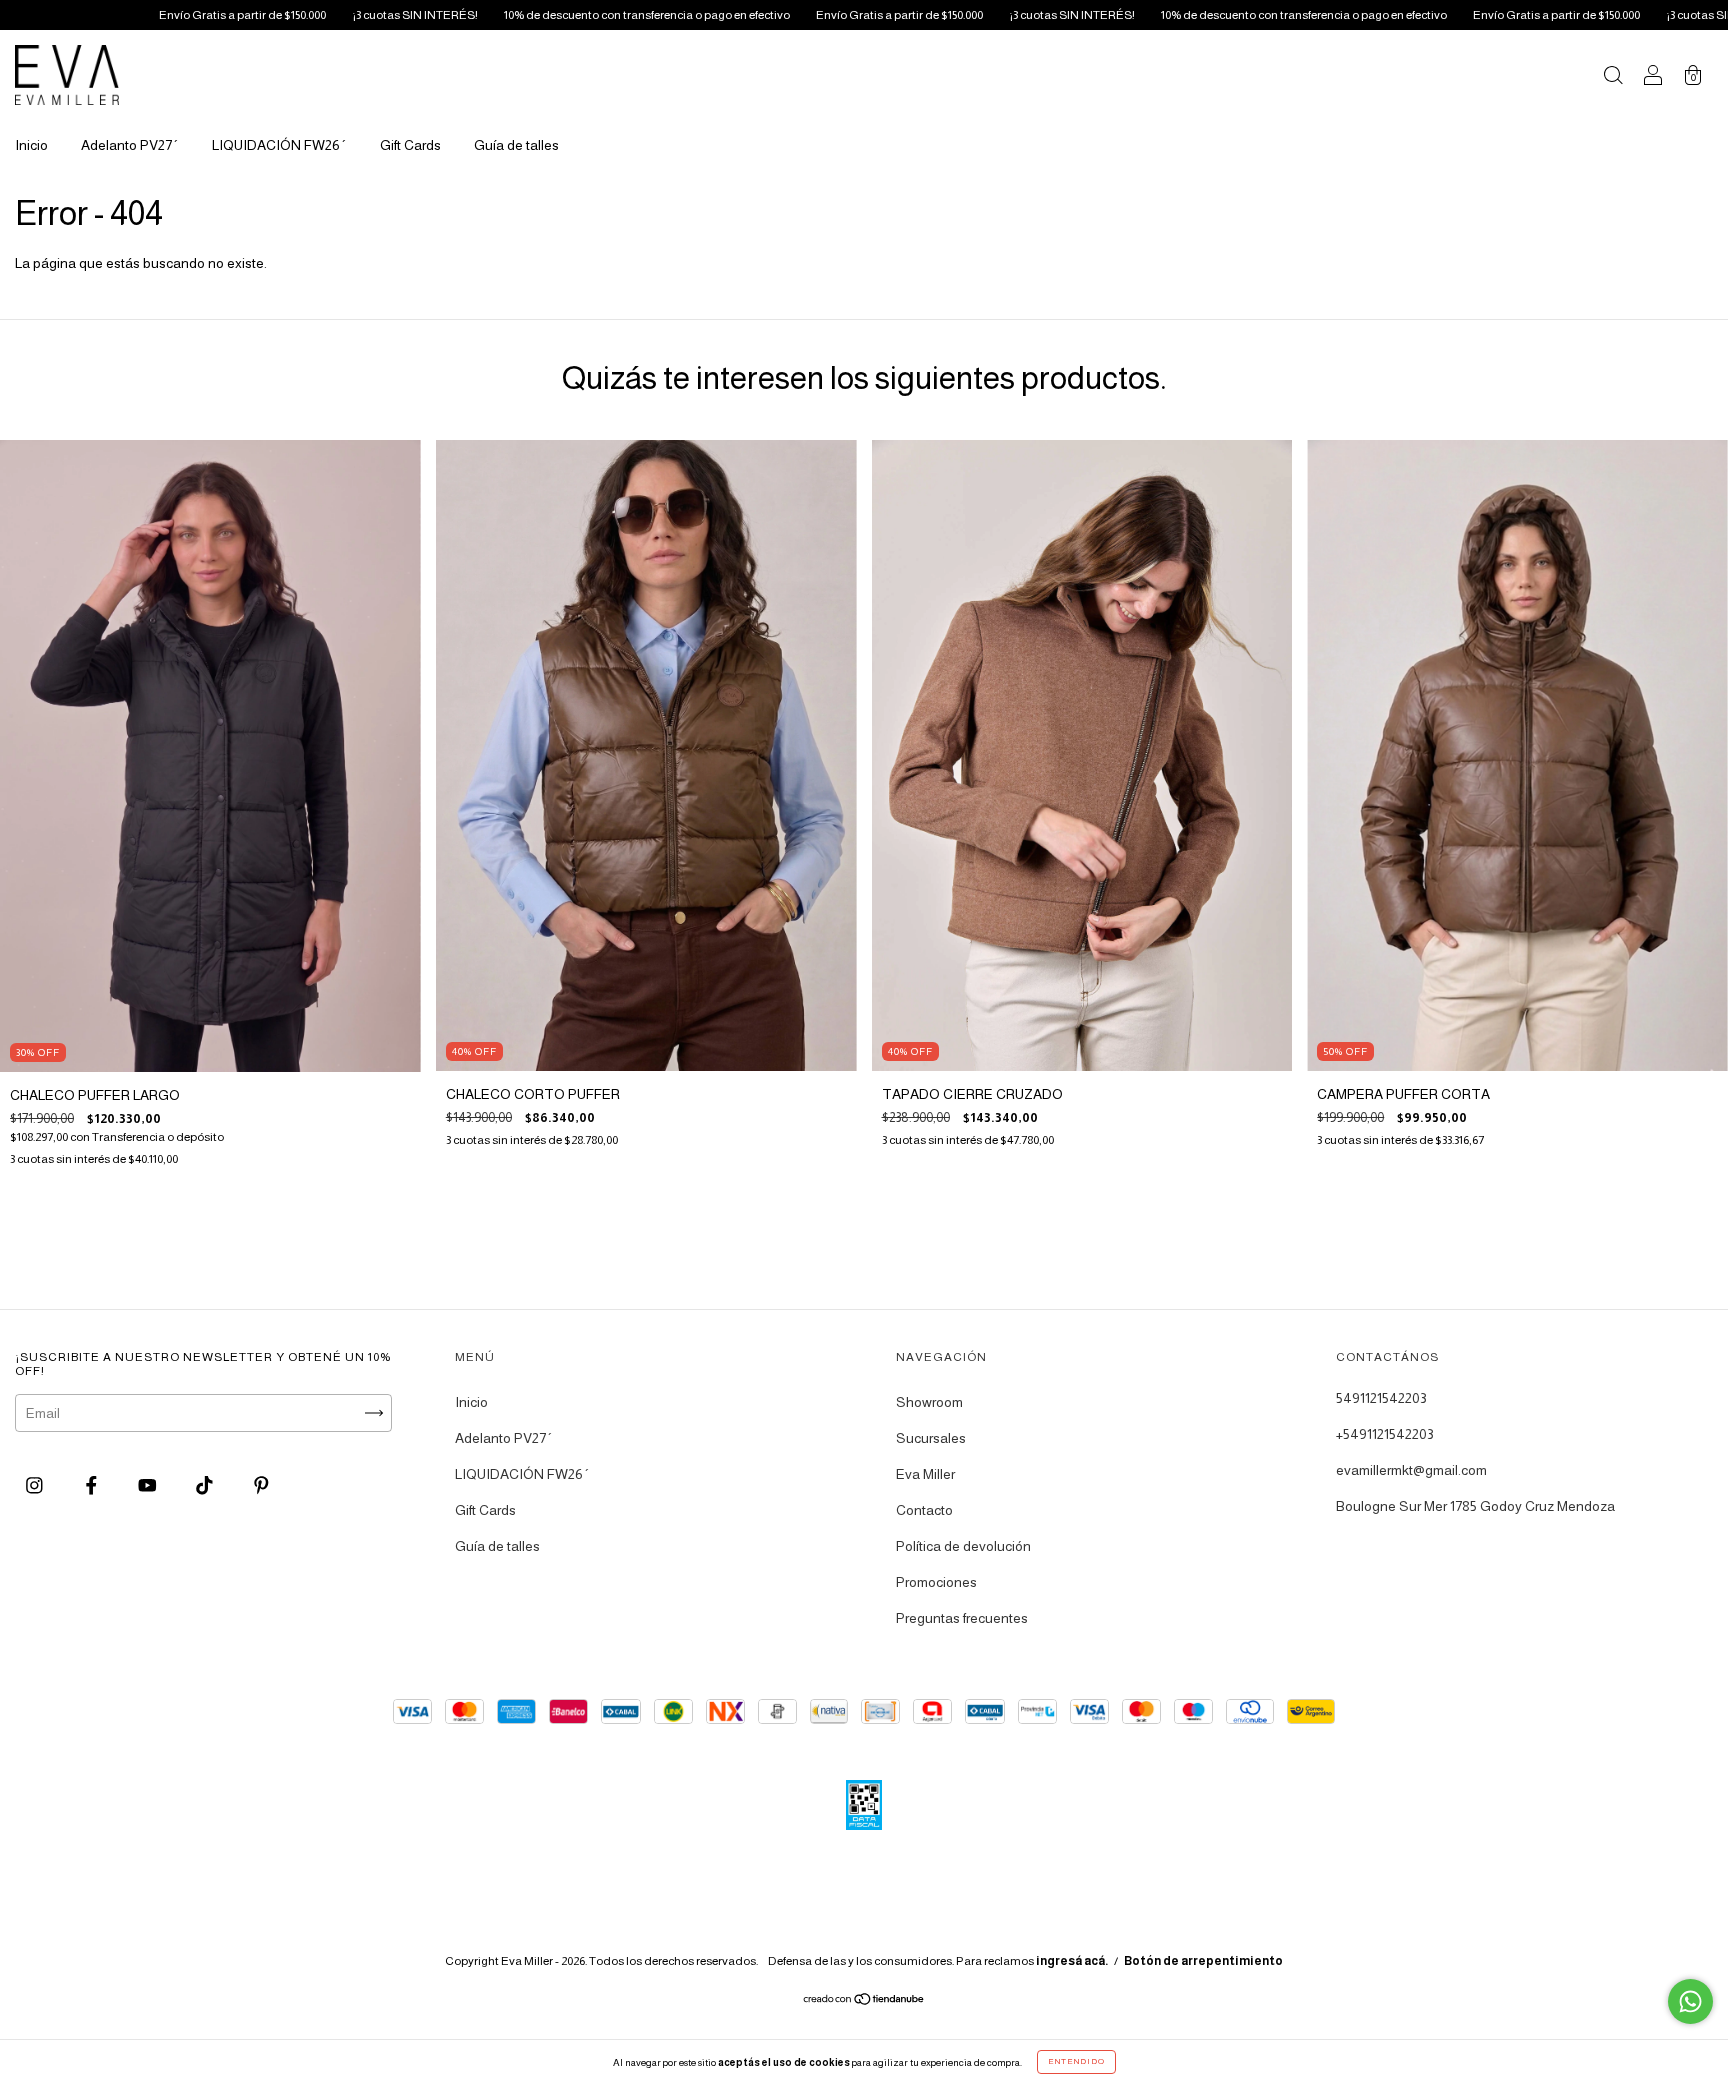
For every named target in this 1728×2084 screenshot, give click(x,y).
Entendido (1076, 2061)
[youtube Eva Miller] (149, 1485)
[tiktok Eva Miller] (206, 1485)
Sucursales (931, 1438)
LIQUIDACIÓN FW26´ (279, 145)
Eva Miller (925, 1474)
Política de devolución (963, 1546)
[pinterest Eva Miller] (261, 1485)
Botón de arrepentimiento (1203, 1961)
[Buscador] (1613, 77)
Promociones (936, 1582)
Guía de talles (516, 145)
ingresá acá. (1072, 1961)
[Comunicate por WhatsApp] (1690, 2001)
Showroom (929, 1402)
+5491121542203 (1385, 1434)
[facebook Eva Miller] (93, 1485)
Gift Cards (410, 145)
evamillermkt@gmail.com (1411, 1470)
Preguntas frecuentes (962, 1618)
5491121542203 (1381, 1398)
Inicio (31, 145)
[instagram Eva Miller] (36, 1485)
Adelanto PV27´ (130, 145)
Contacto (924, 1510)
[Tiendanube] (864, 2001)
